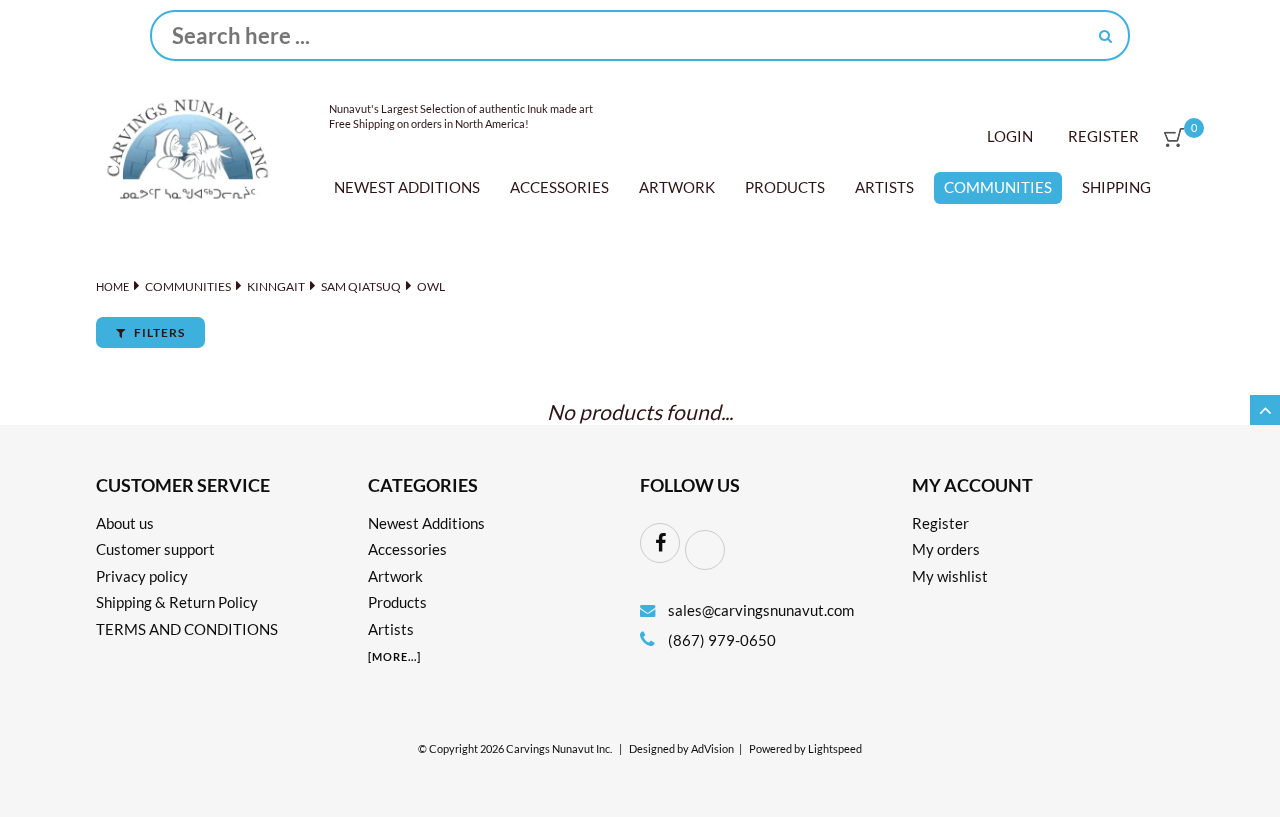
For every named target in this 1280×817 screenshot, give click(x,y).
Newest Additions (407, 187)
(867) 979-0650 (720, 640)
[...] (394, 656)
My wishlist (950, 576)
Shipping (1116, 187)
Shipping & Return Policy (177, 602)
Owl (431, 286)
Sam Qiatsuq (361, 286)
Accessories (559, 187)
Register (1103, 136)
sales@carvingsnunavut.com (761, 610)
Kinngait (276, 286)
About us (125, 523)
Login (1010, 136)
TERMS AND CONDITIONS (187, 629)
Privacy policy (142, 576)
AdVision (712, 749)
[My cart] (1174, 137)
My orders (946, 549)
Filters (158, 332)
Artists (884, 187)
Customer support (155, 549)
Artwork (677, 187)
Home (112, 286)
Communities (998, 187)
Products (785, 187)
